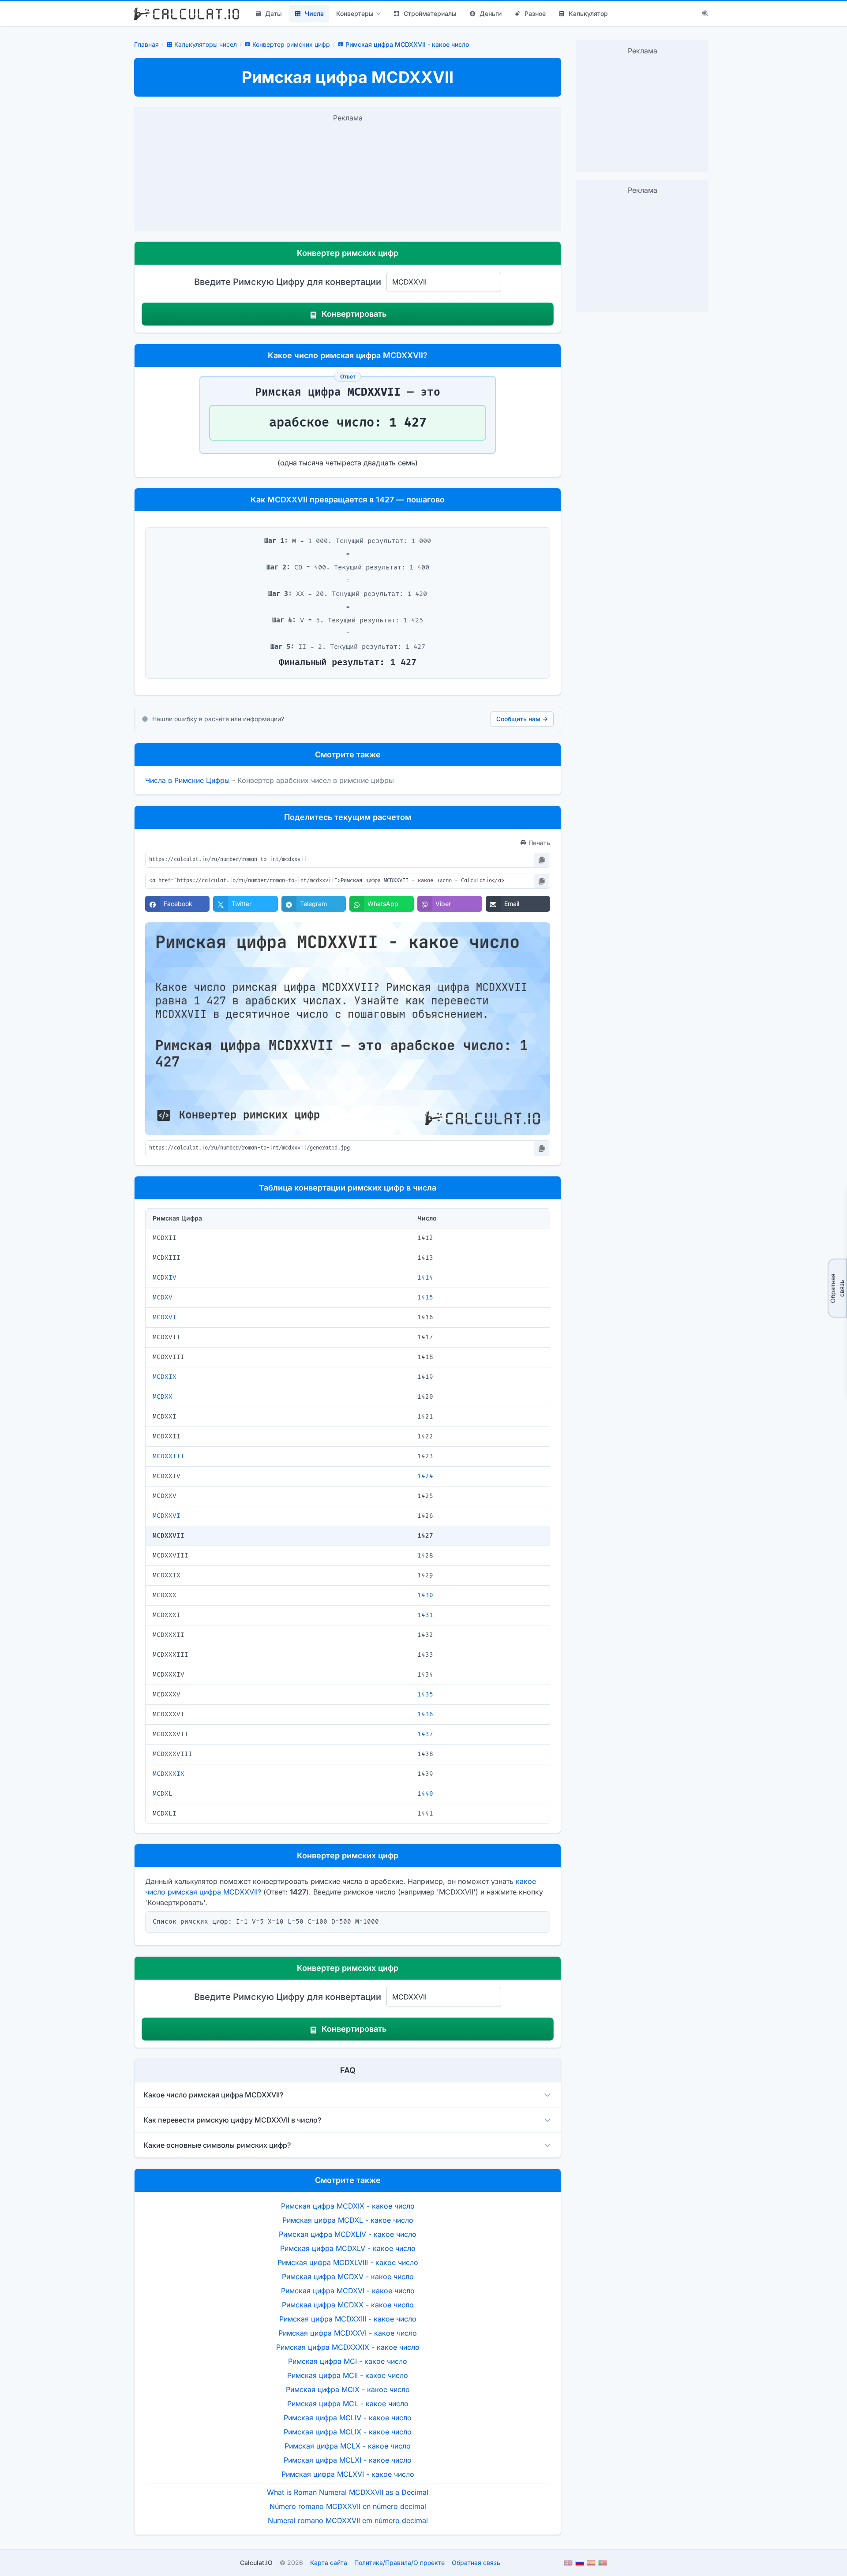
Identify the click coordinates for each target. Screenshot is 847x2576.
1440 (425, 1794)
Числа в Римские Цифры (187, 780)
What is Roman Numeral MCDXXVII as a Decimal (348, 2492)
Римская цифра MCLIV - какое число (348, 2418)
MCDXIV (165, 1278)
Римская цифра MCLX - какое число (348, 2446)
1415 (425, 1297)
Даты (274, 13)
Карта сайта (329, 2563)
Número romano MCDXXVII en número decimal (348, 2506)
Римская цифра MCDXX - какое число (348, 2305)
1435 (425, 1694)
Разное (535, 13)
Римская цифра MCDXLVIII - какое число (348, 2262)
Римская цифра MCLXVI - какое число (348, 2474)
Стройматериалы (430, 13)
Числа (314, 13)
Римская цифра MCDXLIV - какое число (348, 2234)
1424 (425, 1476)
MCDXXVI (167, 1516)
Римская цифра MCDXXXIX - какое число (348, 2347)
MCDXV (163, 1297)
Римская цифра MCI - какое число (348, 2361)
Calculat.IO (256, 2563)
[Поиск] (705, 14)
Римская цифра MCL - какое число (348, 2404)
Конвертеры (355, 13)
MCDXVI (165, 1317)
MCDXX (163, 1397)
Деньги (491, 13)
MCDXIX (165, 1377)
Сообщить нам (522, 719)
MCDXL (163, 1794)
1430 (425, 1595)
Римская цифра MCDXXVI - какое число (348, 2333)
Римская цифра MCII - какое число (348, 2375)
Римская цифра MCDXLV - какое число (348, 2248)
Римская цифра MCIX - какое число (348, 2389)
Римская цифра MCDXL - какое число (348, 2220)
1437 (425, 1734)
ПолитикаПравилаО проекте (399, 2563)
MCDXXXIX (169, 1774)
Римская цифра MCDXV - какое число (348, 2276)
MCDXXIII (169, 1456)
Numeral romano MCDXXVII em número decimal (348, 2520)
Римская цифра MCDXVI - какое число (348, 2291)
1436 (425, 1714)
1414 (425, 1278)
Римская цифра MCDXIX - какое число (348, 2206)
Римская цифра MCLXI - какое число (348, 2460)
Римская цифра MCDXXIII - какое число (348, 2319)
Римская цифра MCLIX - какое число (348, 2432)
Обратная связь (837, 1288)
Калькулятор (588, 13)
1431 (425, 1615)
